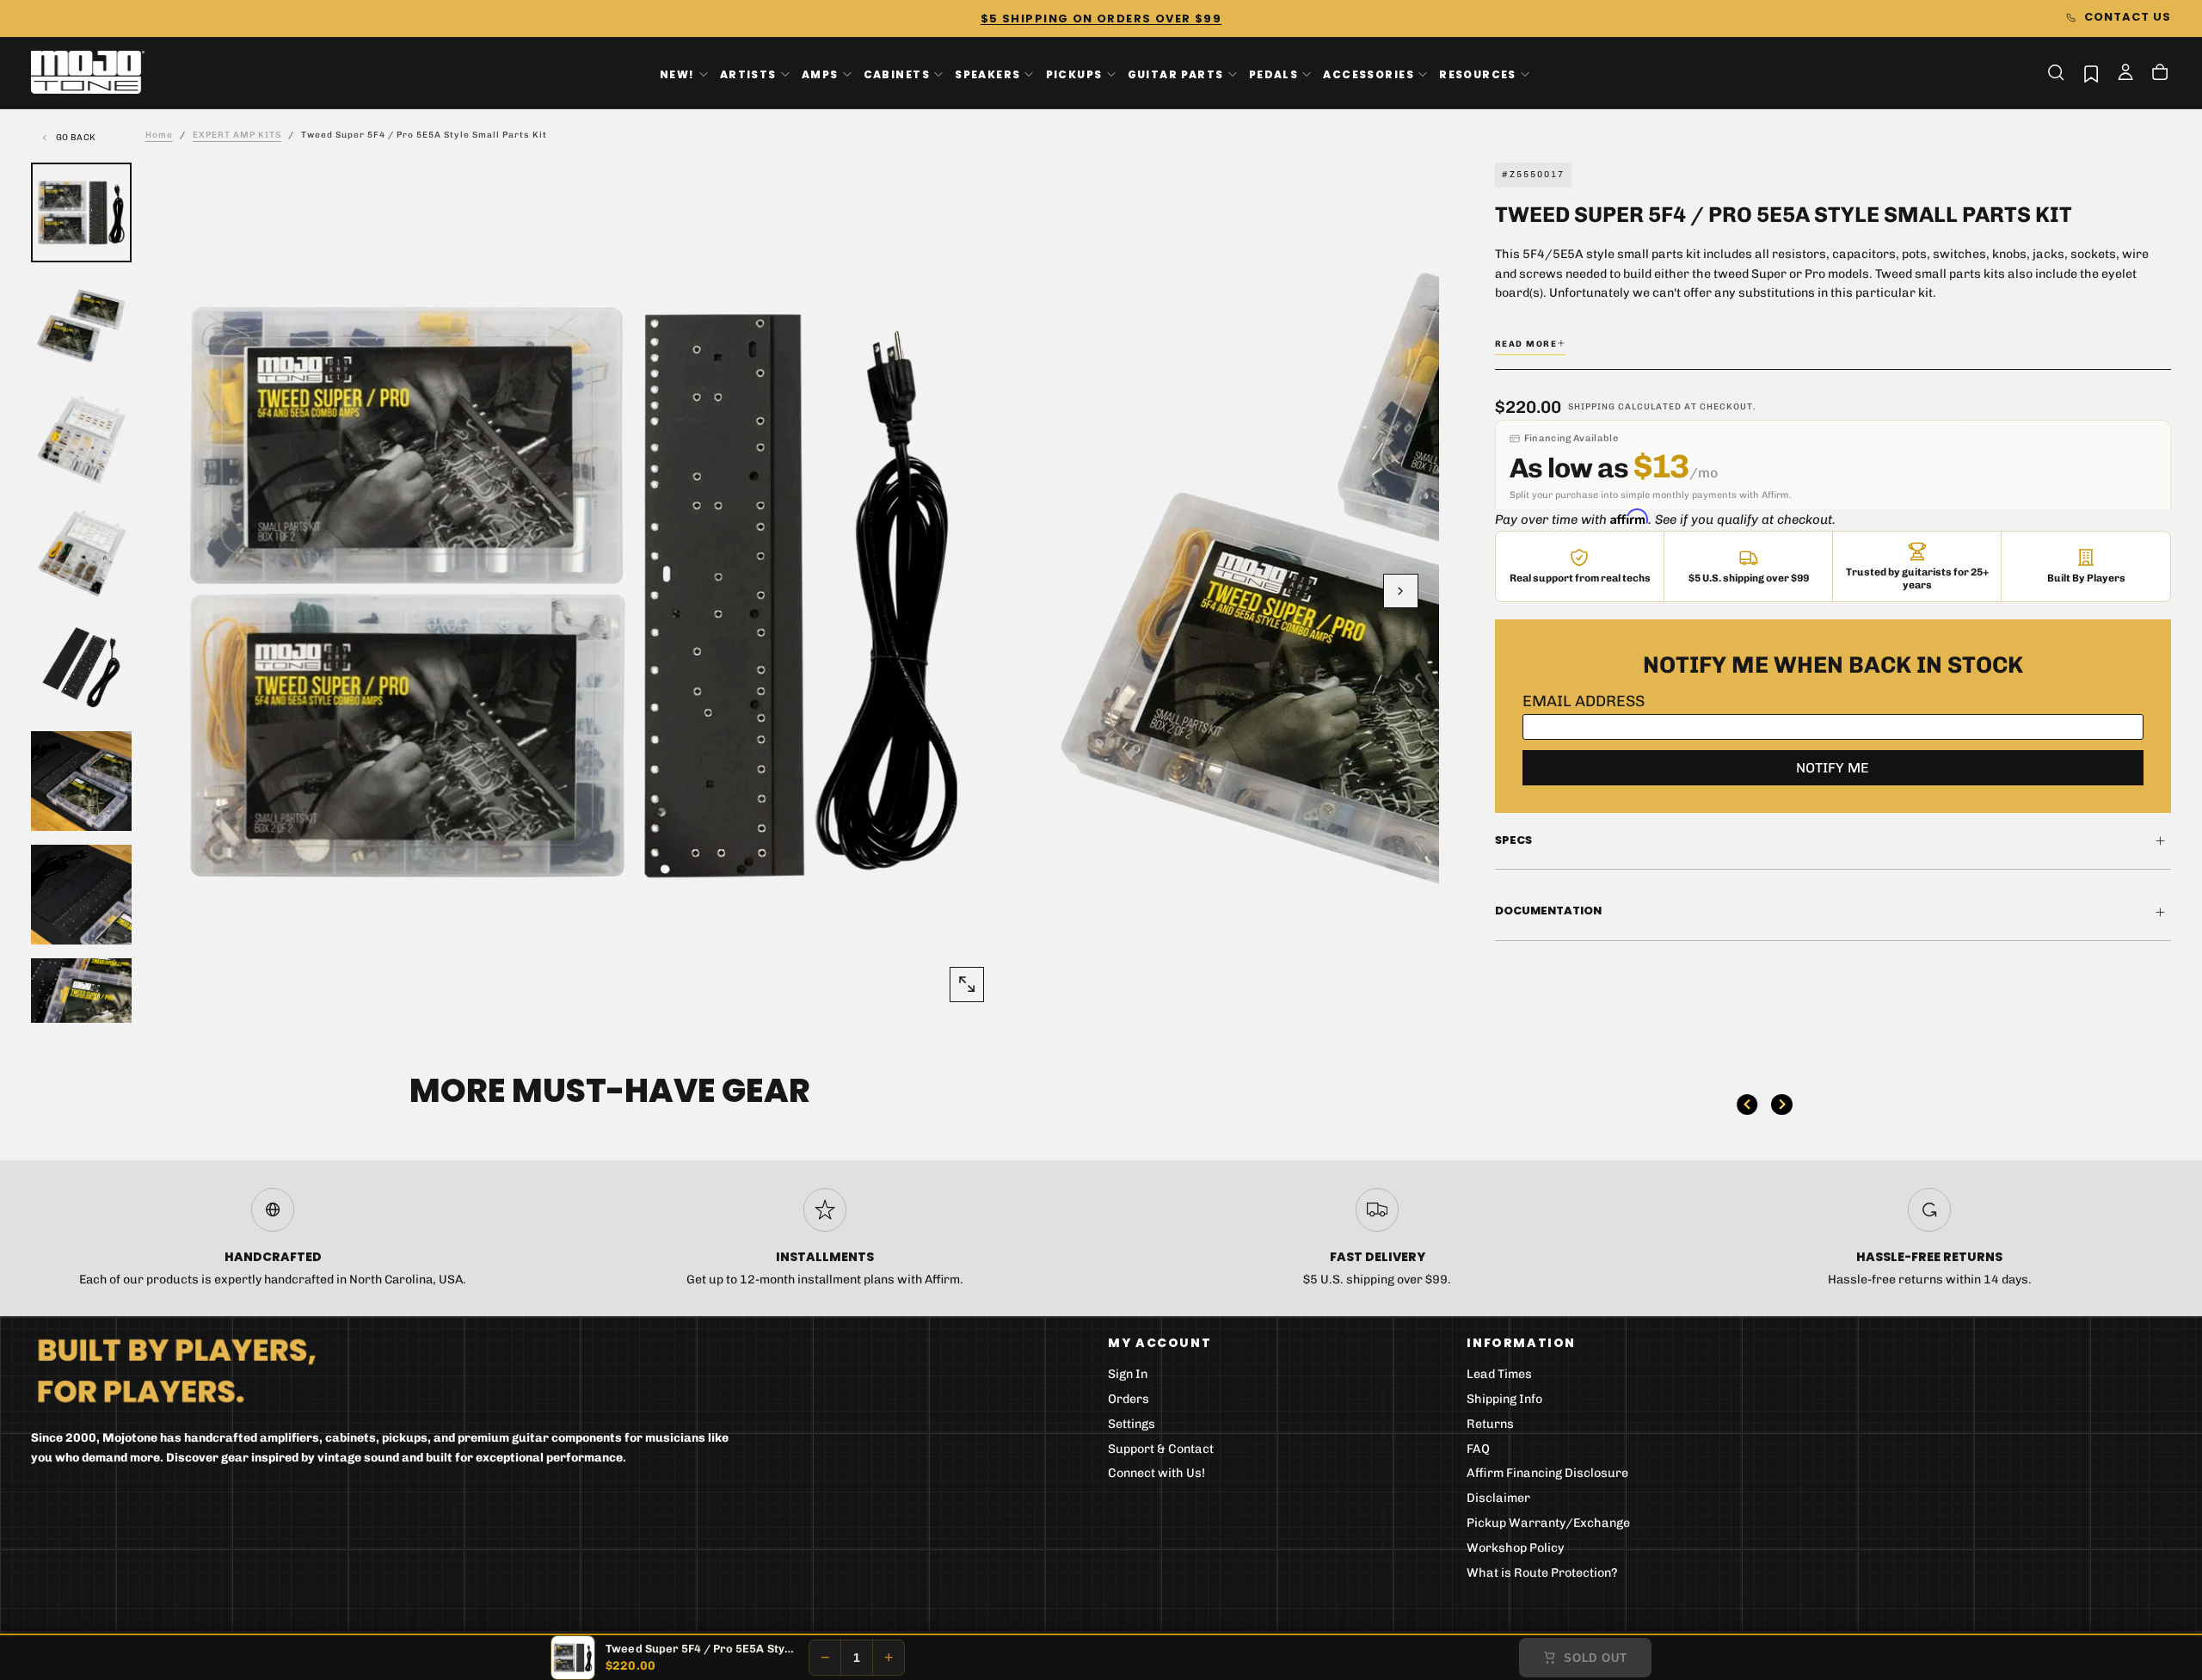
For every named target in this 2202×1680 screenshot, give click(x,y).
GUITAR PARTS (1176, 74)
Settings (1132, 1424)
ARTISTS (748, 74)
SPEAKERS (987, 74)
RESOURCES (1478, 74)
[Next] (1781, 1105)
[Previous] (1747, 1105)
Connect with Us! (1156, 1473)
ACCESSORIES (1369, 74)
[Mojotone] (176, 1370)
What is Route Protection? (1542, 1573)
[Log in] (2125, 74)
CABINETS (897, 74)
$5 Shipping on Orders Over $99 (1101, 18)
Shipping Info (1504, 1399)
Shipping (1592, 407)
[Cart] (2160, 74)
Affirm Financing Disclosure (1547, 1473)
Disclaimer (1498, 1498)
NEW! (677, 74)
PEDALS (1273, 74)
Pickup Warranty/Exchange (1548, 1523)
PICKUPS (1074, 74)
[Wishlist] (2091, 74)
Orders (1129, 1399)
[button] (2056, 72)
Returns (1490, 1424)
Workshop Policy (1516, 1548)
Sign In (1128, 1374)
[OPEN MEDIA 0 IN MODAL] (967, 984)
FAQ (1478, 1449)
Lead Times (1499, 1374)
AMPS (820, 74)
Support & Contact (1161, 1449)
